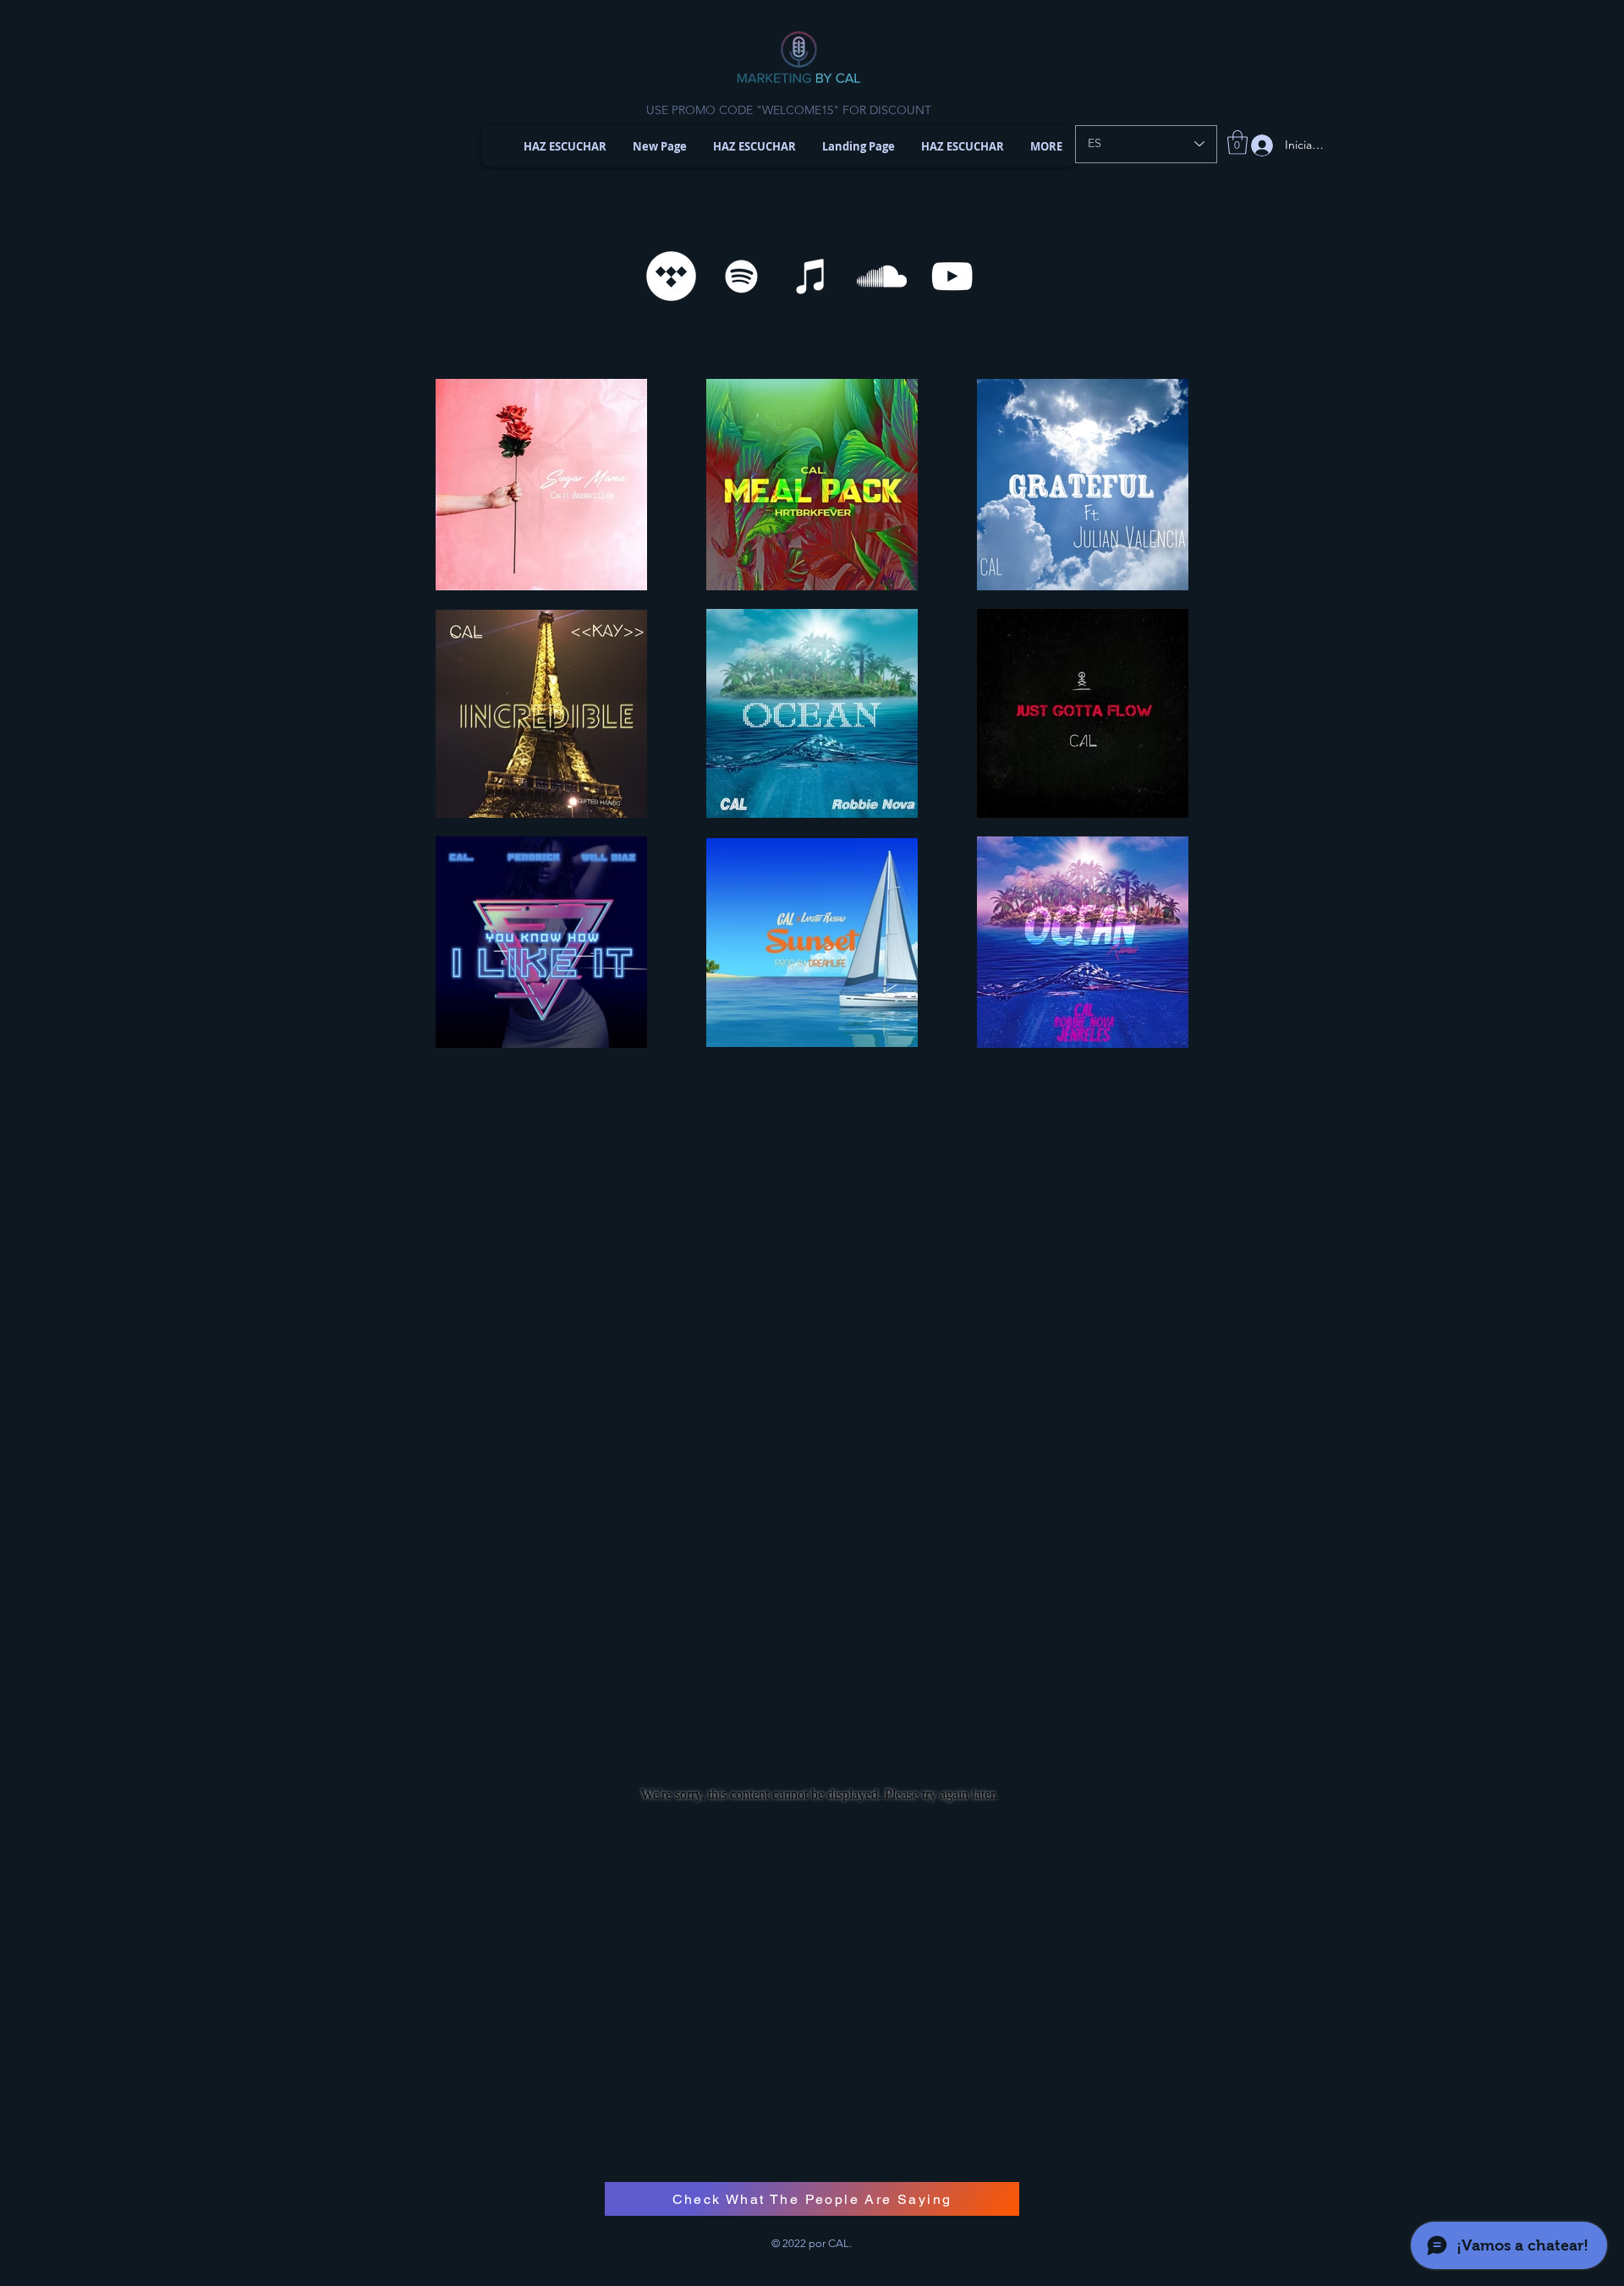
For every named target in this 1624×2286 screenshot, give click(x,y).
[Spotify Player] (819, 1236)
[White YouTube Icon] (952, 276)
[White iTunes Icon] (812, 276)
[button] (1237, 143)
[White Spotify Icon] (741, 276)
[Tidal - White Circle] (671, 276)
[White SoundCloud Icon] (882, 276)
